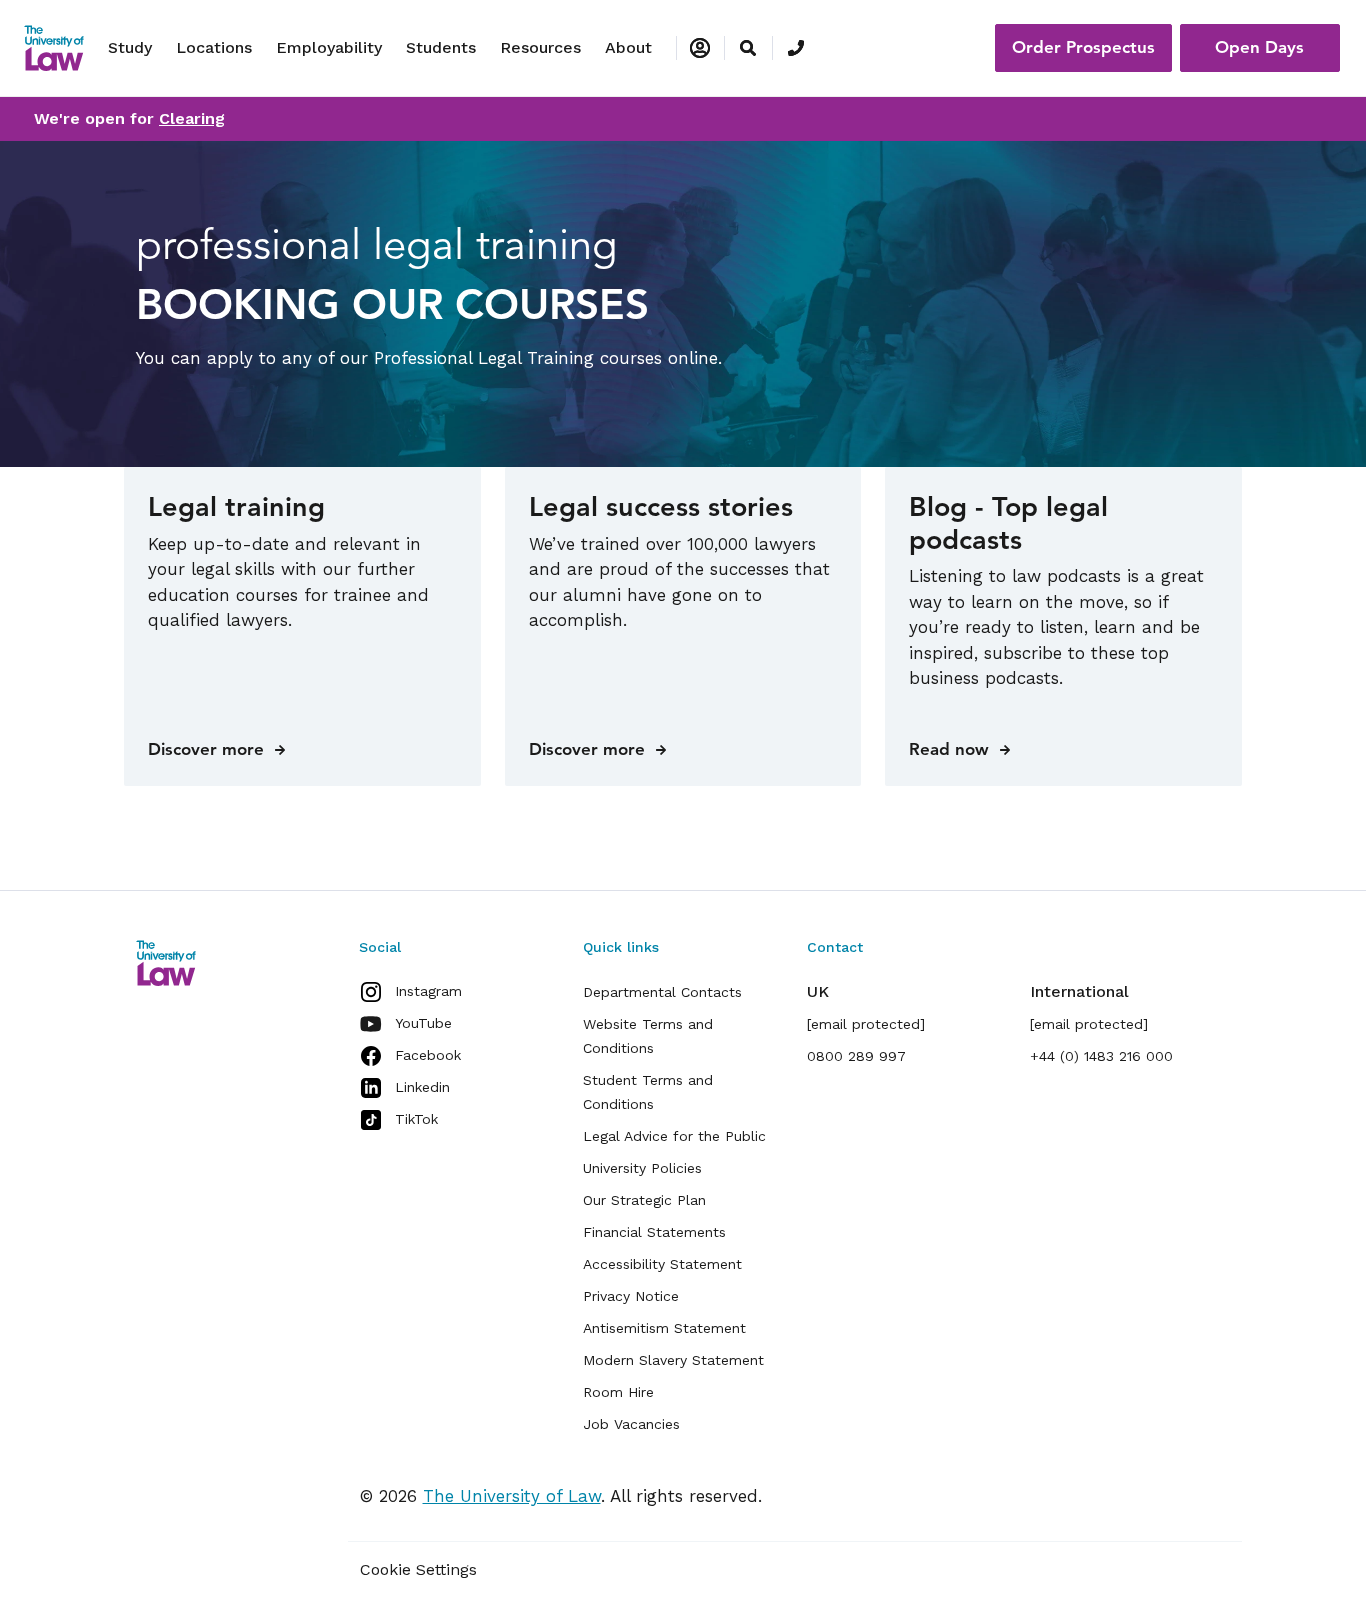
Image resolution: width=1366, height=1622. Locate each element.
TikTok (416, 1119)
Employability (329, 47)
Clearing (192, 118)
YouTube (423, 1023)
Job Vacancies (631, 1424)
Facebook (428, 1055)
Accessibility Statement (662, 1264)
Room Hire (618, 1392)
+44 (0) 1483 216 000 (1101, 1056)
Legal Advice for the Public (674, 1136)
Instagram (428, 991)
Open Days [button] (1259, 47)
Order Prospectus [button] (1083, 47)
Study (130, 47)
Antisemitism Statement (664, 1328)
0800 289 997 (856, 1056)
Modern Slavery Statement (673, 1360)
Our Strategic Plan (644, 1200)
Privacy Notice (631, 1296)
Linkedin (422, 1087)
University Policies (642, 1168)
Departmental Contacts (662, 992)
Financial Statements (654, 1232)
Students (441, 47)
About (628, 47)
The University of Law (512, 1496)
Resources (540, 47)
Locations (214, 47)
